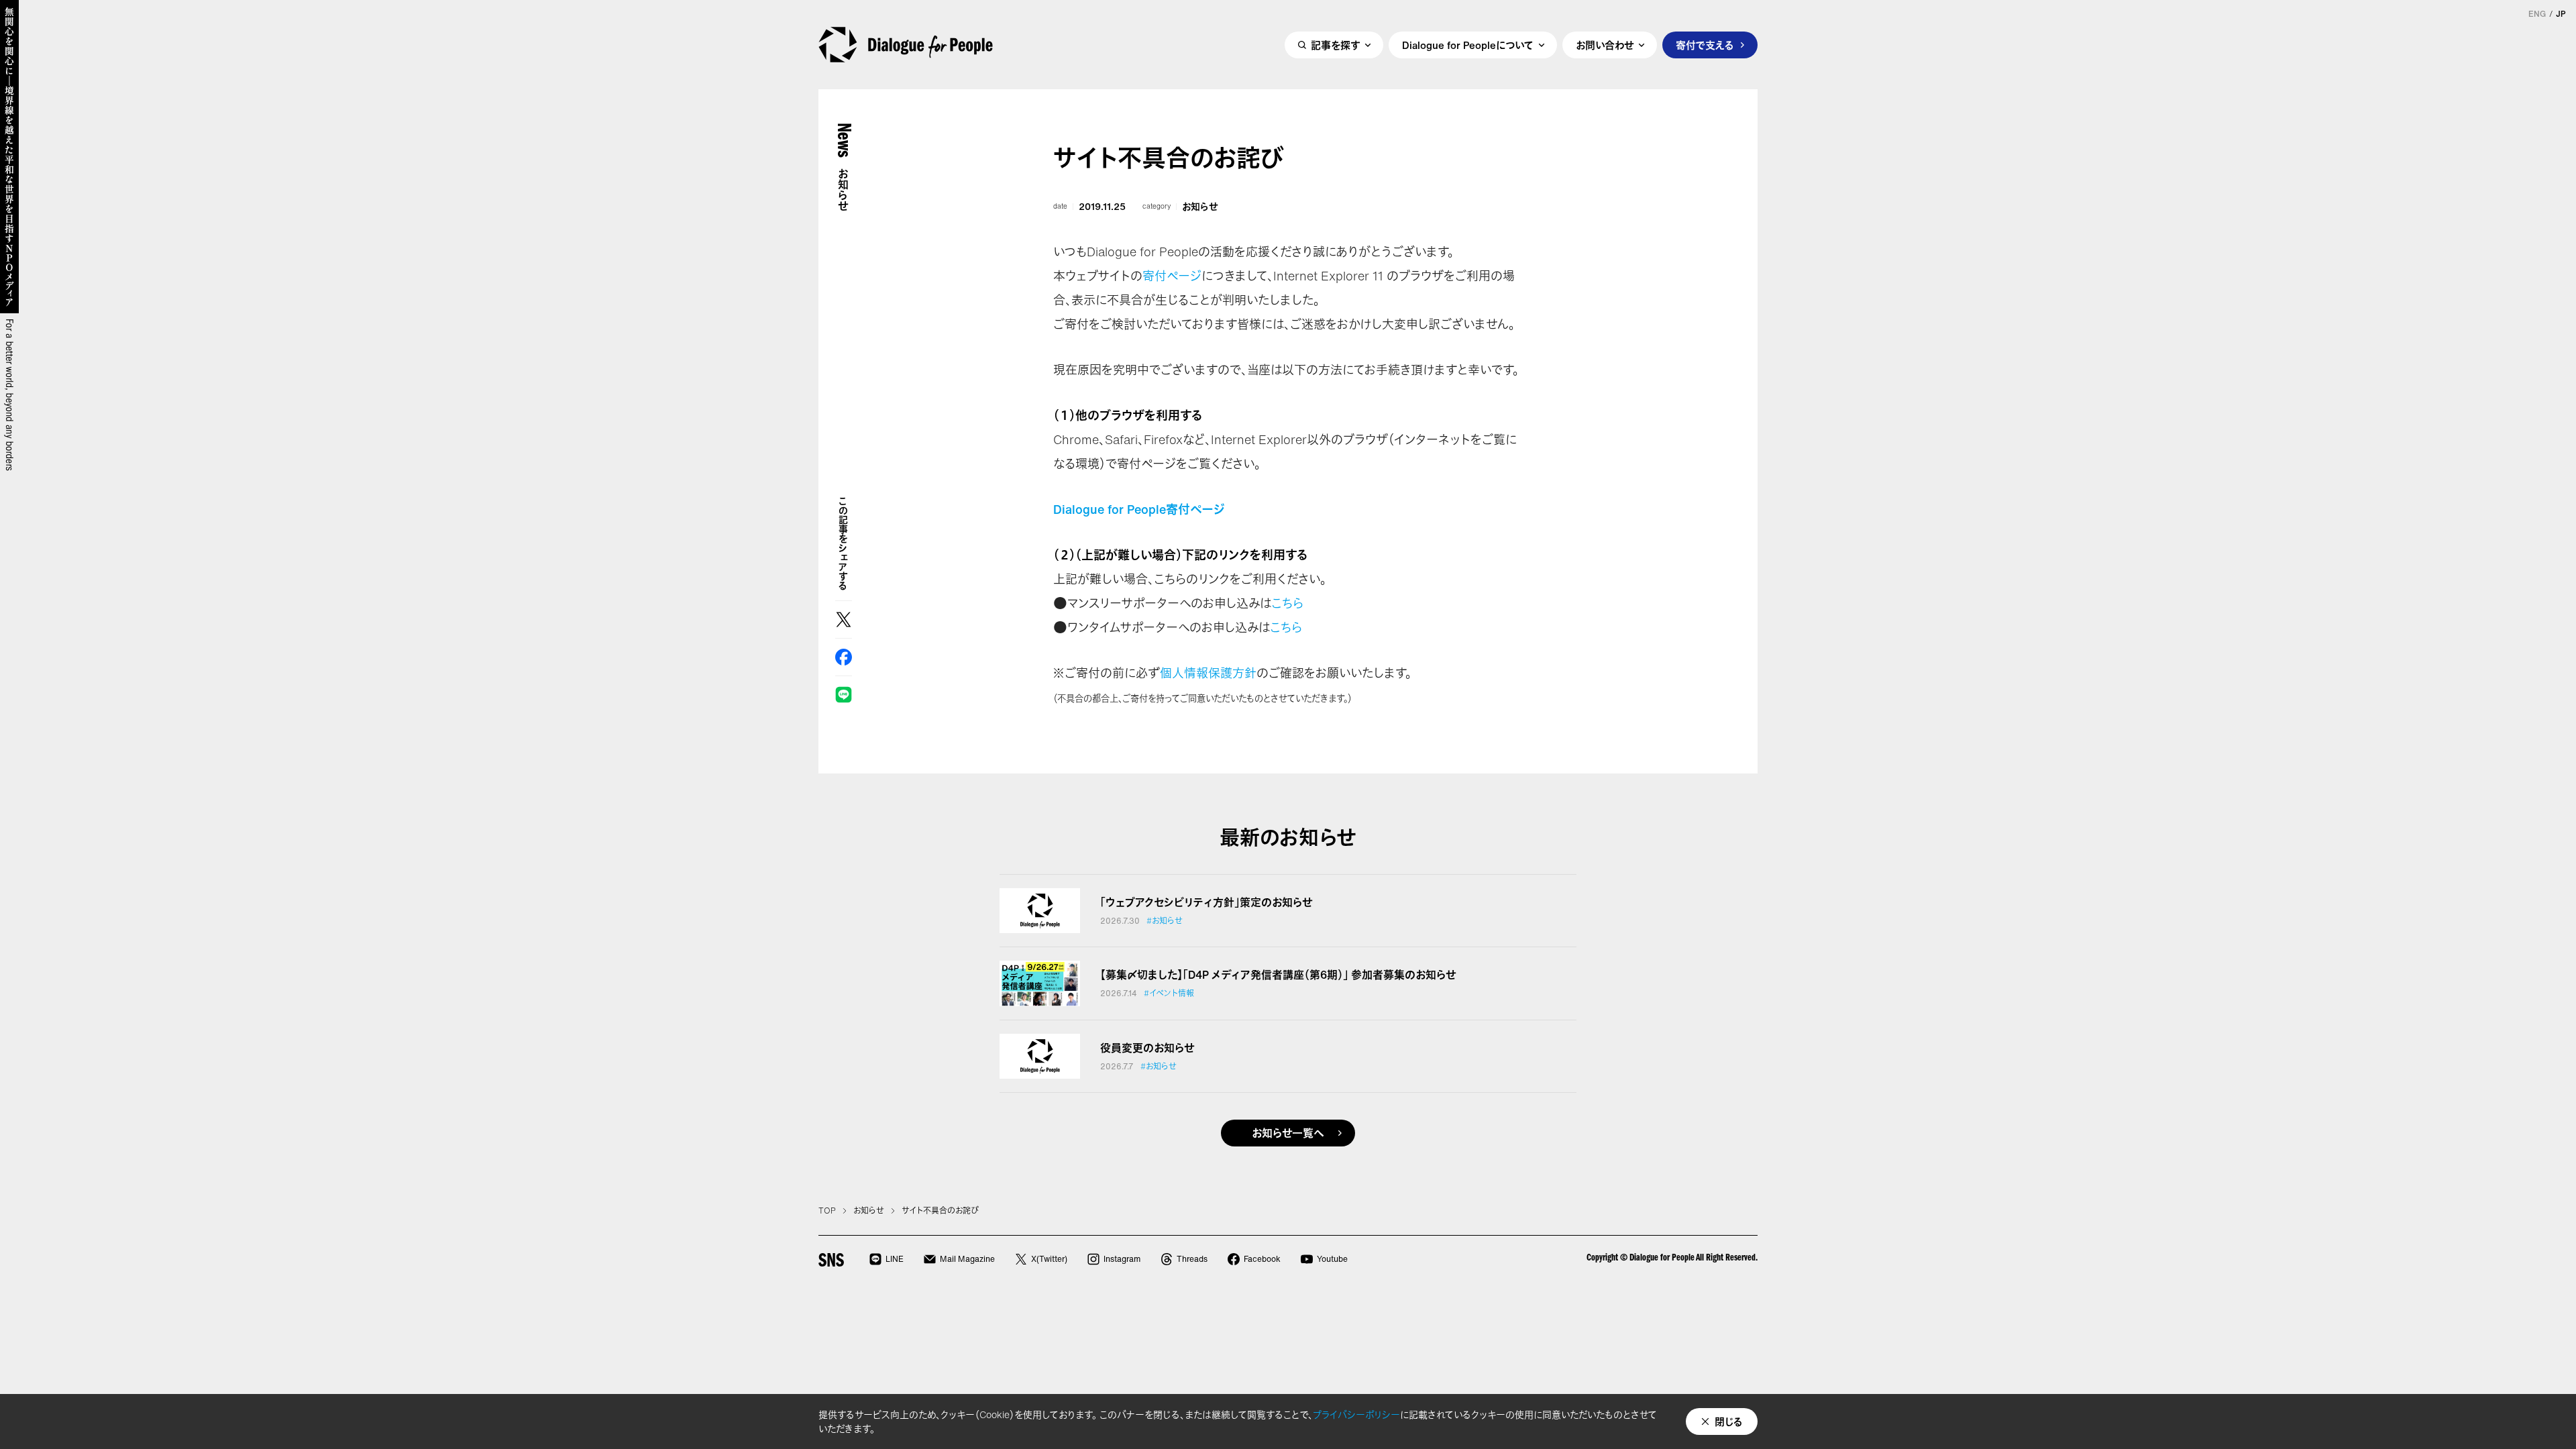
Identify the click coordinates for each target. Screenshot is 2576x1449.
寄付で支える (1705, 45)
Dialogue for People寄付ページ (1139, 509)
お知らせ (1200, 207)
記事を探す (1335, 45)
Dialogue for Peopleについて (1468, 45)
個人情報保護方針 (1208, 673)
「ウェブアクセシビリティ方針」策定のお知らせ (1206, 902)
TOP (827, 1211)
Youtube (1332, 1259)
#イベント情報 (1169, 994)
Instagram (1122, 1259)
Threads (1192, 1259)
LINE (844, 695)
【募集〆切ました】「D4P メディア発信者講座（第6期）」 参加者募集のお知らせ (1278, 975)
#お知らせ (1165, 921)
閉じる (1729, 1421)
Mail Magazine (967, 1259)
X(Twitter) (1049, 1259)
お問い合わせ (1605, 45)
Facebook (844, 657)
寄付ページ (1172, 276)
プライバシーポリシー (1356, 1414)
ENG (2537, 14)
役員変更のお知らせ (1147, 1048)
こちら (1287, 603)
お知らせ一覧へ (1288, 1133)
